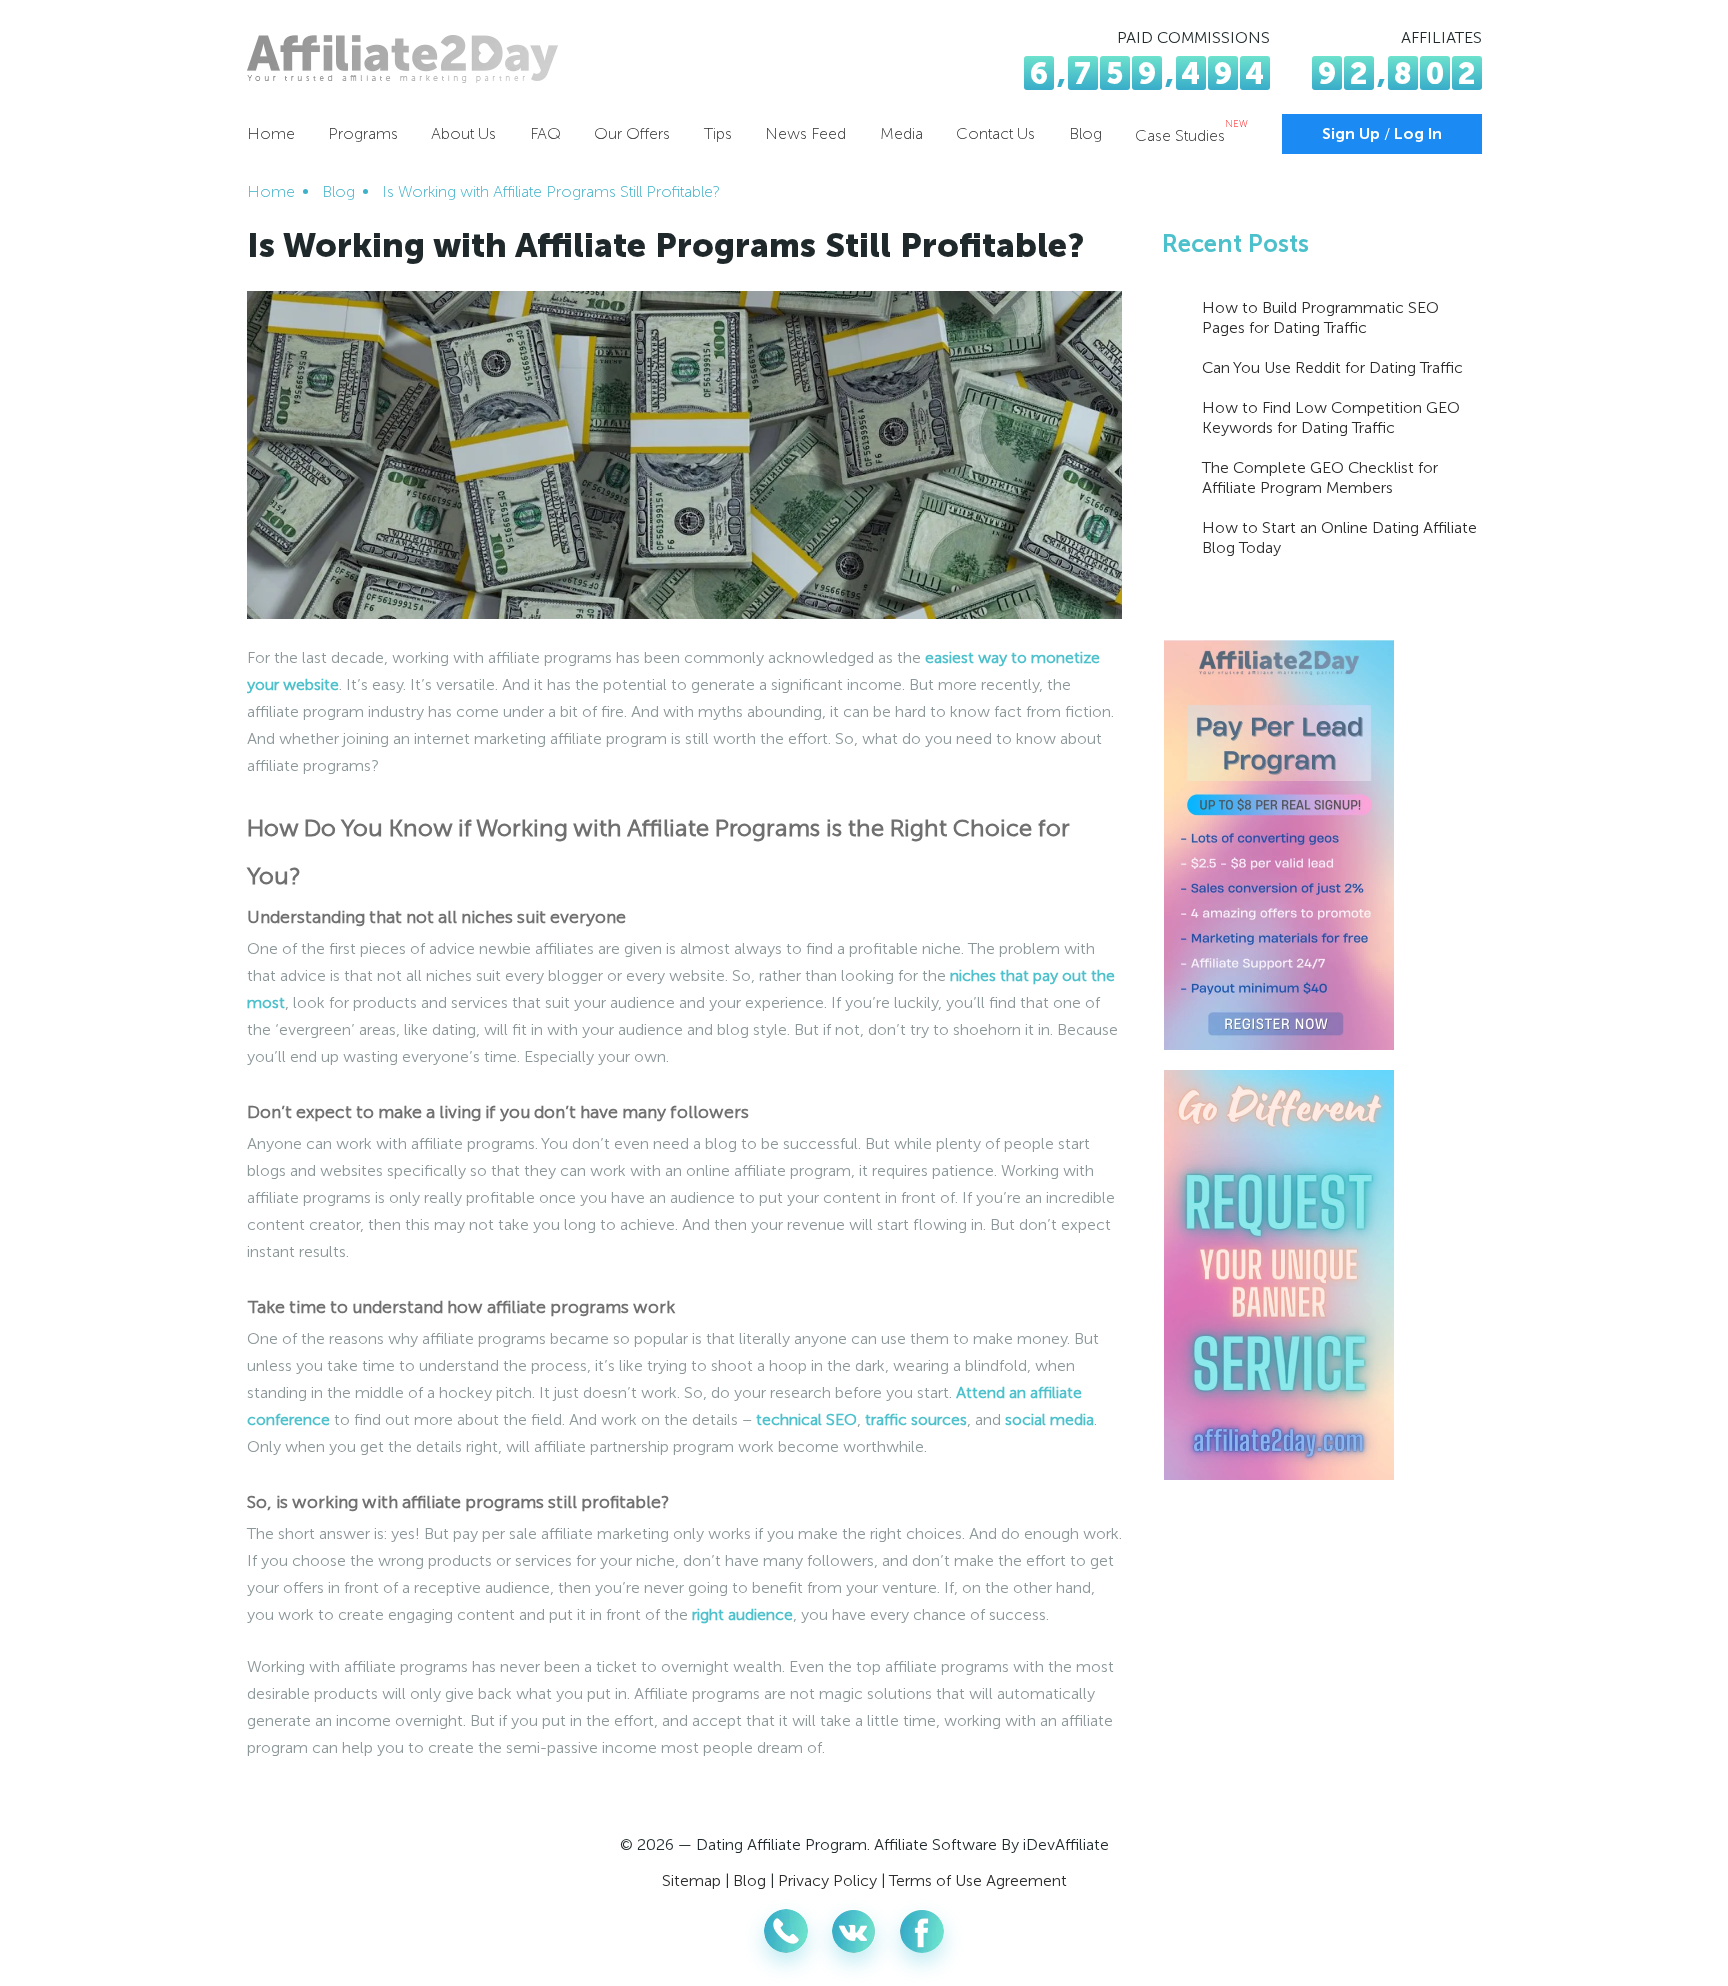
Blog (1085, 133)
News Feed (805, 133)
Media (901, 133)
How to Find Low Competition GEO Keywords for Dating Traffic (1331, 417)
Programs (363, 133)
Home (271, 133)
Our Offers (632, 133)
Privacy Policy (827, 1880)
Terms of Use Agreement (978, 1880)
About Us (463, 133)
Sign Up (1351, 134)
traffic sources (916, 1419)
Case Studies (1191, 135)
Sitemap (691, 1880)
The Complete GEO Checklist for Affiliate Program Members (1320, 477)
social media (1049, 1419)
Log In (1418, 134)
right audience (742, 1614)
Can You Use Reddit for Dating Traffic (1332, 367)
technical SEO (806, 1419)
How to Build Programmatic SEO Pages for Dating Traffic (1320, 317)
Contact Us (995, 133)
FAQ (545, 133)
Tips (718, 133)
